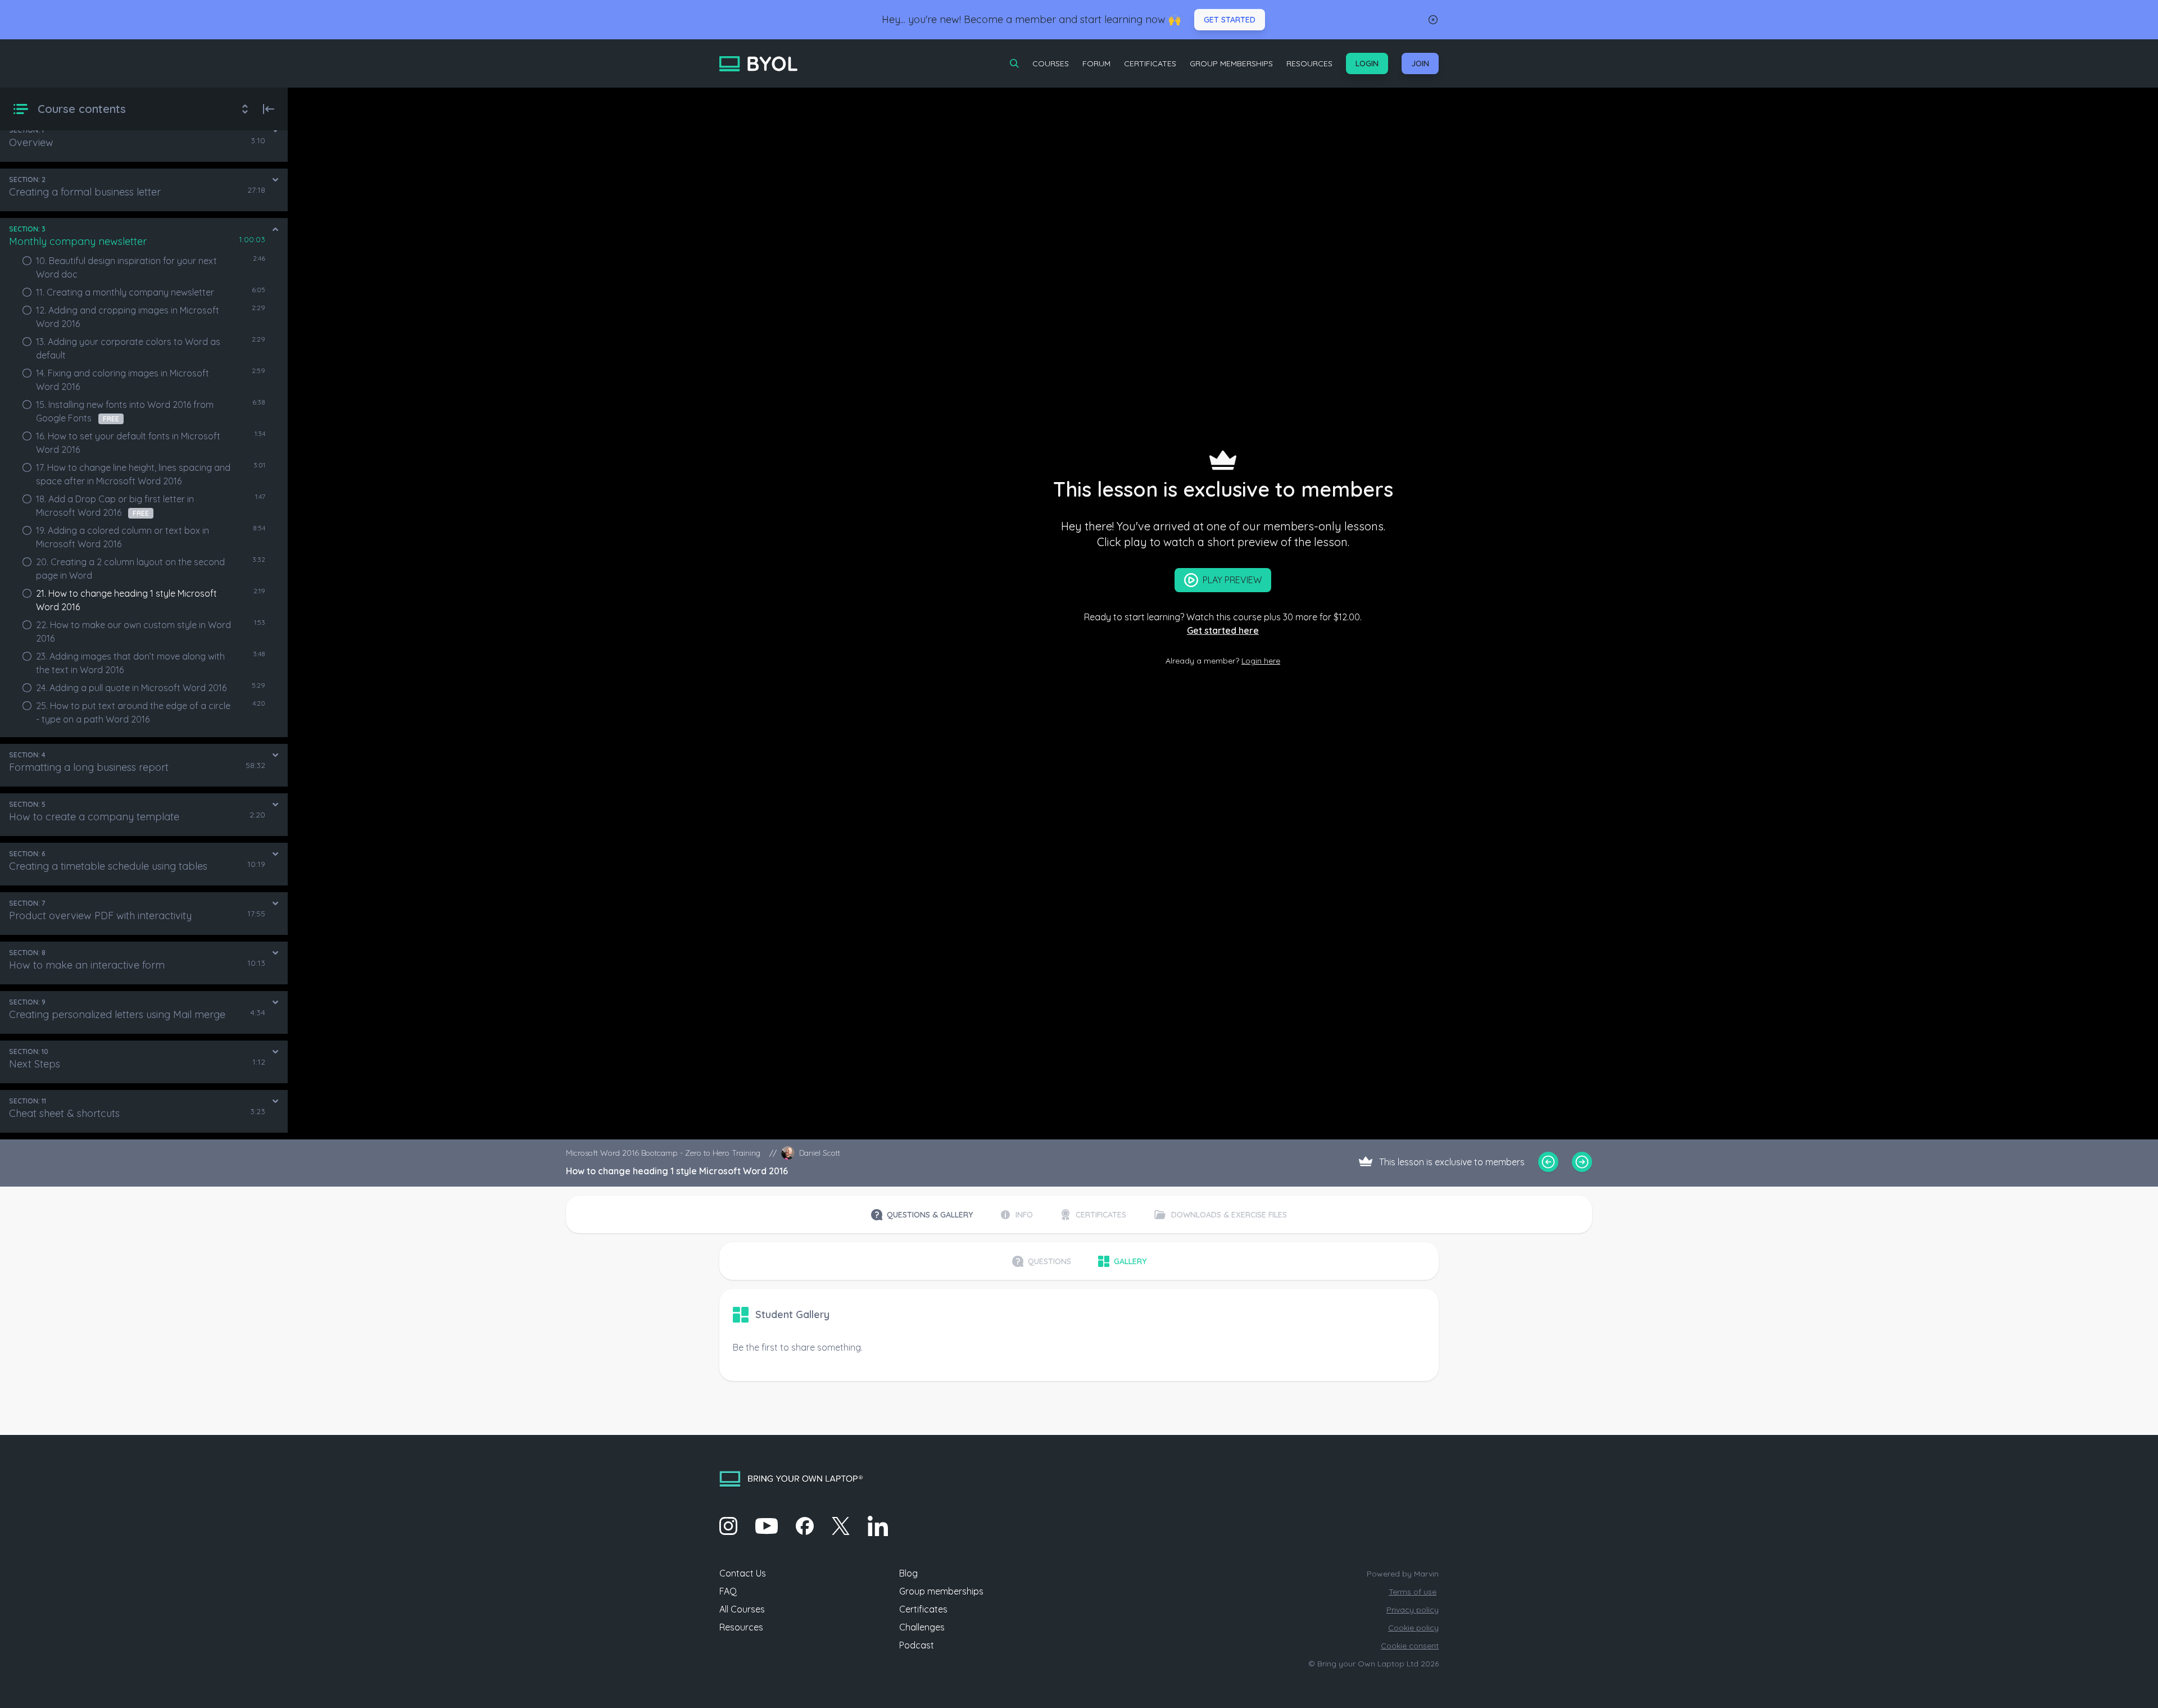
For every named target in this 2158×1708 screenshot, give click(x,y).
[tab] (922, 1215)
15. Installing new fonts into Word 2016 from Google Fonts (125, 411)
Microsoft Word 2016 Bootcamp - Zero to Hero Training (663, 1153)
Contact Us (743, 1573)
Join (1420, 63)
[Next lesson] (1582, 1162)
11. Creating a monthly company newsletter (125, 292)
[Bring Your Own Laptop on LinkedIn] (878, 1526)
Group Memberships (1231, 63)
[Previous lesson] (1548, 1162)
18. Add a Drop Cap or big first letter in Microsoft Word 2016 (115, 506)
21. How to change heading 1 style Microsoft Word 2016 (126, 600)
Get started (1230, 20)
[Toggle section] (275, 130)
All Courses (742, 1609)
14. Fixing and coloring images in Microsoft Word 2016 (123, 380)
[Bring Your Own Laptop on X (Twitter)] (841, 1526)
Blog (908, 1573)
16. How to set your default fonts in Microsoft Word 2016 (128, 443)
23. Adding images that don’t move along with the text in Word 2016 (130, 663)
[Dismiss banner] (1433, 20)
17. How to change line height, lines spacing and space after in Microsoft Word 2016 (133, 474)
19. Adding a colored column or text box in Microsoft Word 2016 (123, 537)
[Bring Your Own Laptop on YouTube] (767, 1526)
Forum (1096, 63)
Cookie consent (1410, 1646)
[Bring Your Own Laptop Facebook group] (805, 1526)
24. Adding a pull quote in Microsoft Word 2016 (131, 688)
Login (1367, 63)
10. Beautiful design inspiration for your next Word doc (126, 267)
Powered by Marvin (1403, 1574)
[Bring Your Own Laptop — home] (758, 64)
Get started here (1223, 630)
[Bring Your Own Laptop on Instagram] (728, 1526)
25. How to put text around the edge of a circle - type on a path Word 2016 (133, 712)
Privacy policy (1413, 1610)
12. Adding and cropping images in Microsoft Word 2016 (128, 317)
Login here (1261, 661)
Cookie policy (1413, 1628)
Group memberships (941, 1591)
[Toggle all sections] (245, 109)
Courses (1051, 63)
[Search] (1014, 63)
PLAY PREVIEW (1232, 580)
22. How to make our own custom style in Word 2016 (133, 632)
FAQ (728, 1591)
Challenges (922, 1627)
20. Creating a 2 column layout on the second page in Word (130, 569)
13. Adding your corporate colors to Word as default (128, 348)
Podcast (917, 1645)
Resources (1309, 63)
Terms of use (1413, 1592)
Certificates (1150, 63)
